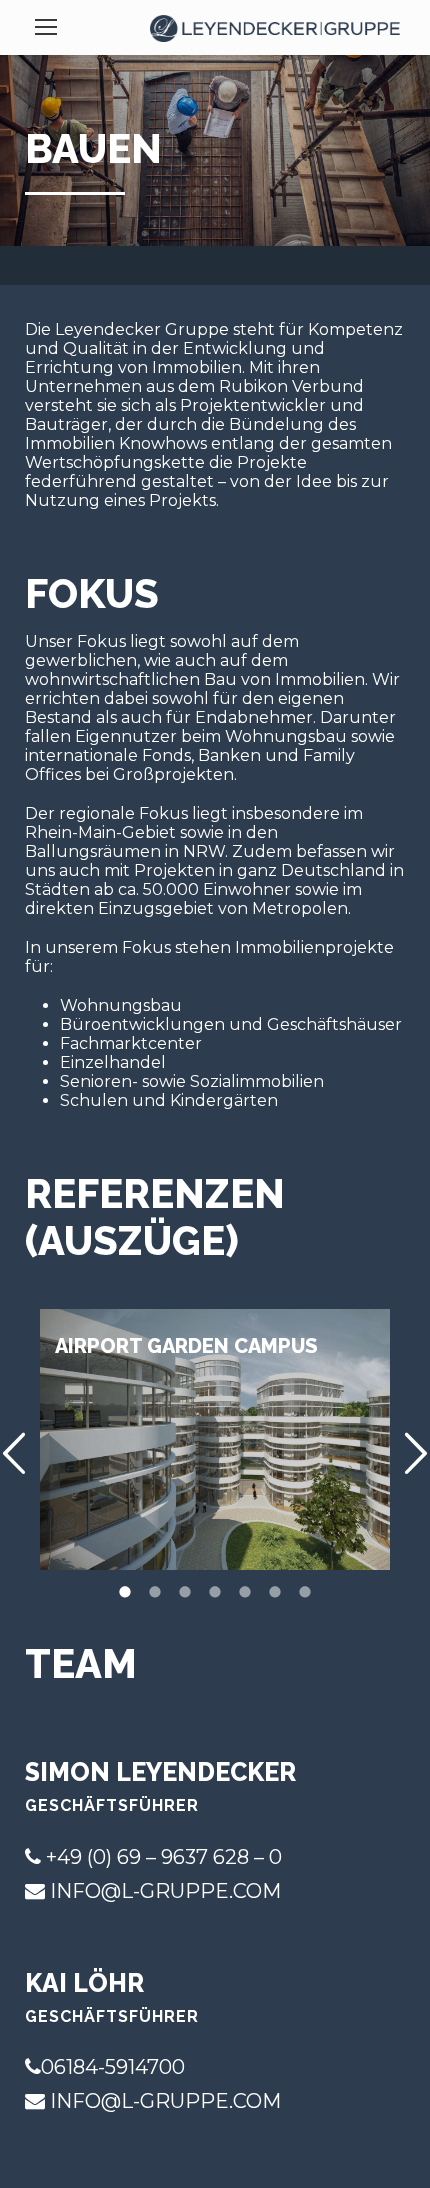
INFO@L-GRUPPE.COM (165, 1891)
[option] (215, 1439)
